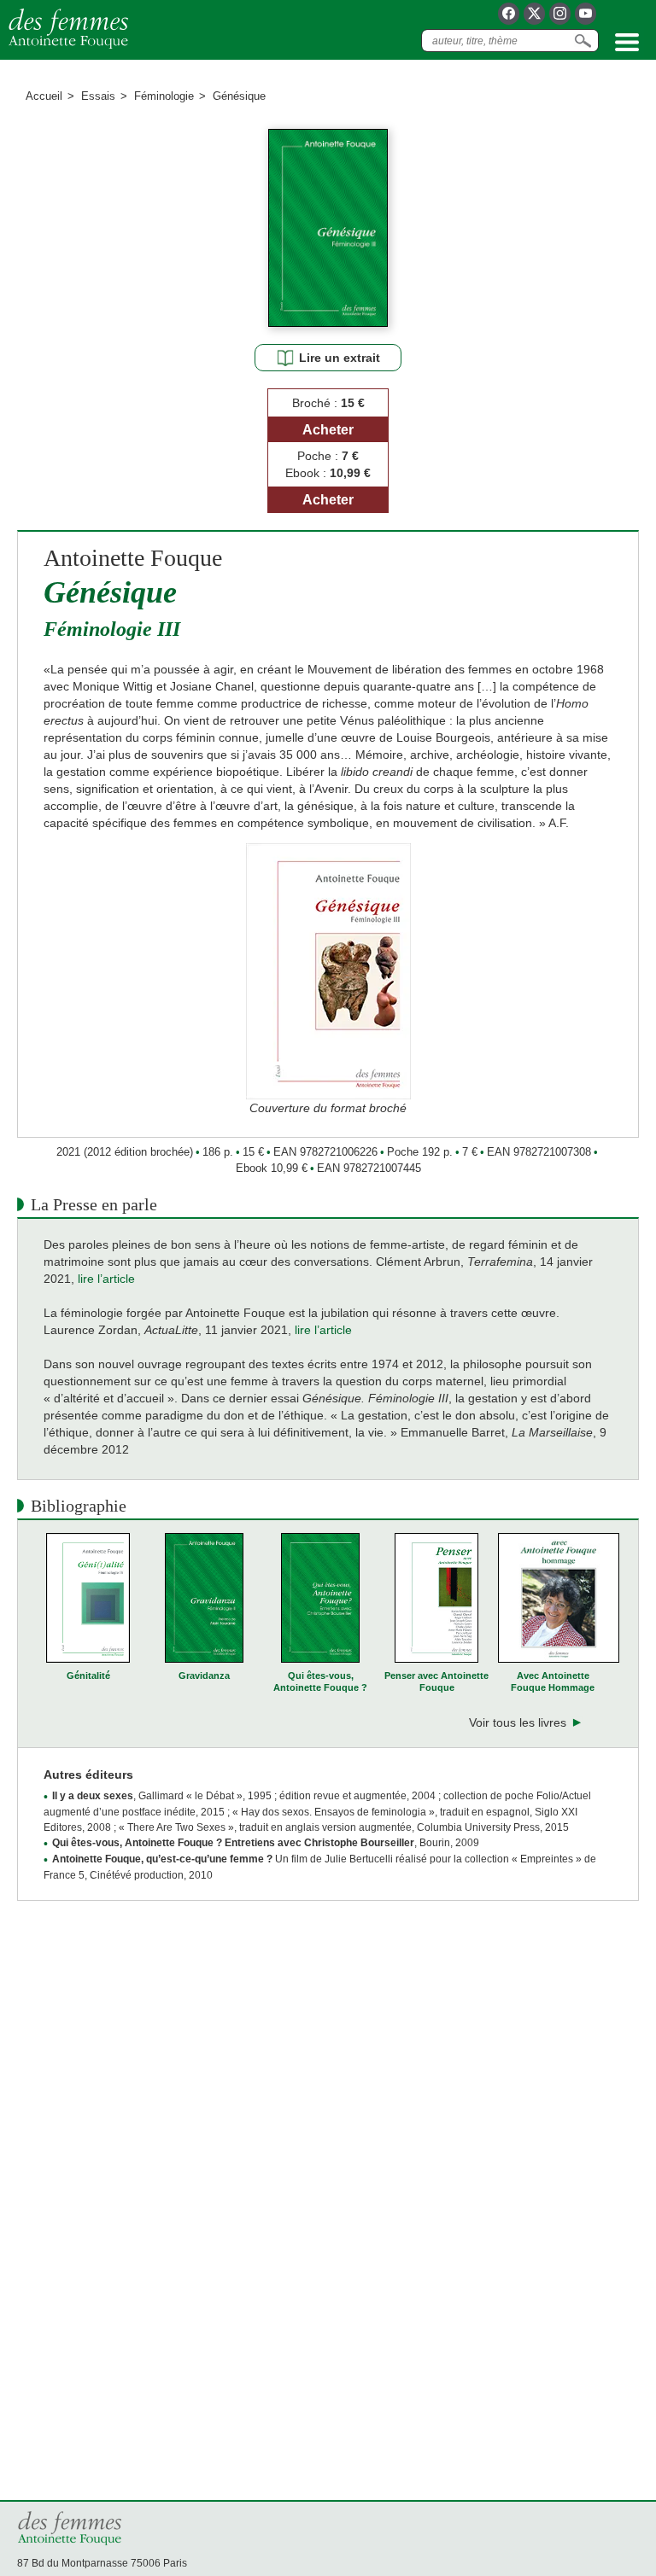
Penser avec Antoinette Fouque (436, 1681)
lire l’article (323, 1330)
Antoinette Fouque (133, 558)
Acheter (328, 430)
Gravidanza (204, 1676)
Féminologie (164, 96)
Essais (98, 96)
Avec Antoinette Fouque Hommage (553, 1681)
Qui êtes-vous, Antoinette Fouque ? (320, 1681)
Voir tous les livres (518, 1722)
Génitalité (88, 1676)
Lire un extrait (340, 358)
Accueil (44, 96)
